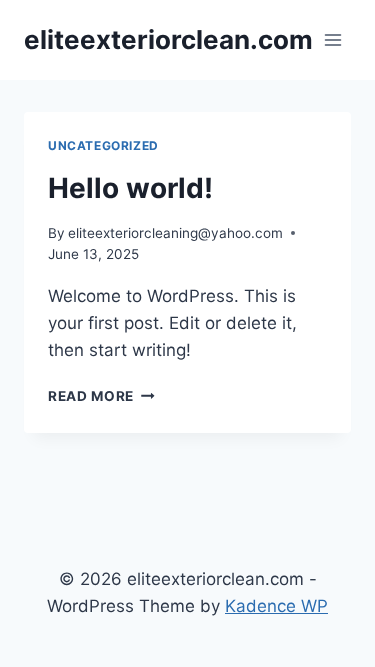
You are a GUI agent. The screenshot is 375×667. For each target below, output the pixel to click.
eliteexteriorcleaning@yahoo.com (175, 233)
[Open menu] (332, 39)
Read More (101, 396)
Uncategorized (103, 145)
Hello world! (130, 188)
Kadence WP (276, 606)
